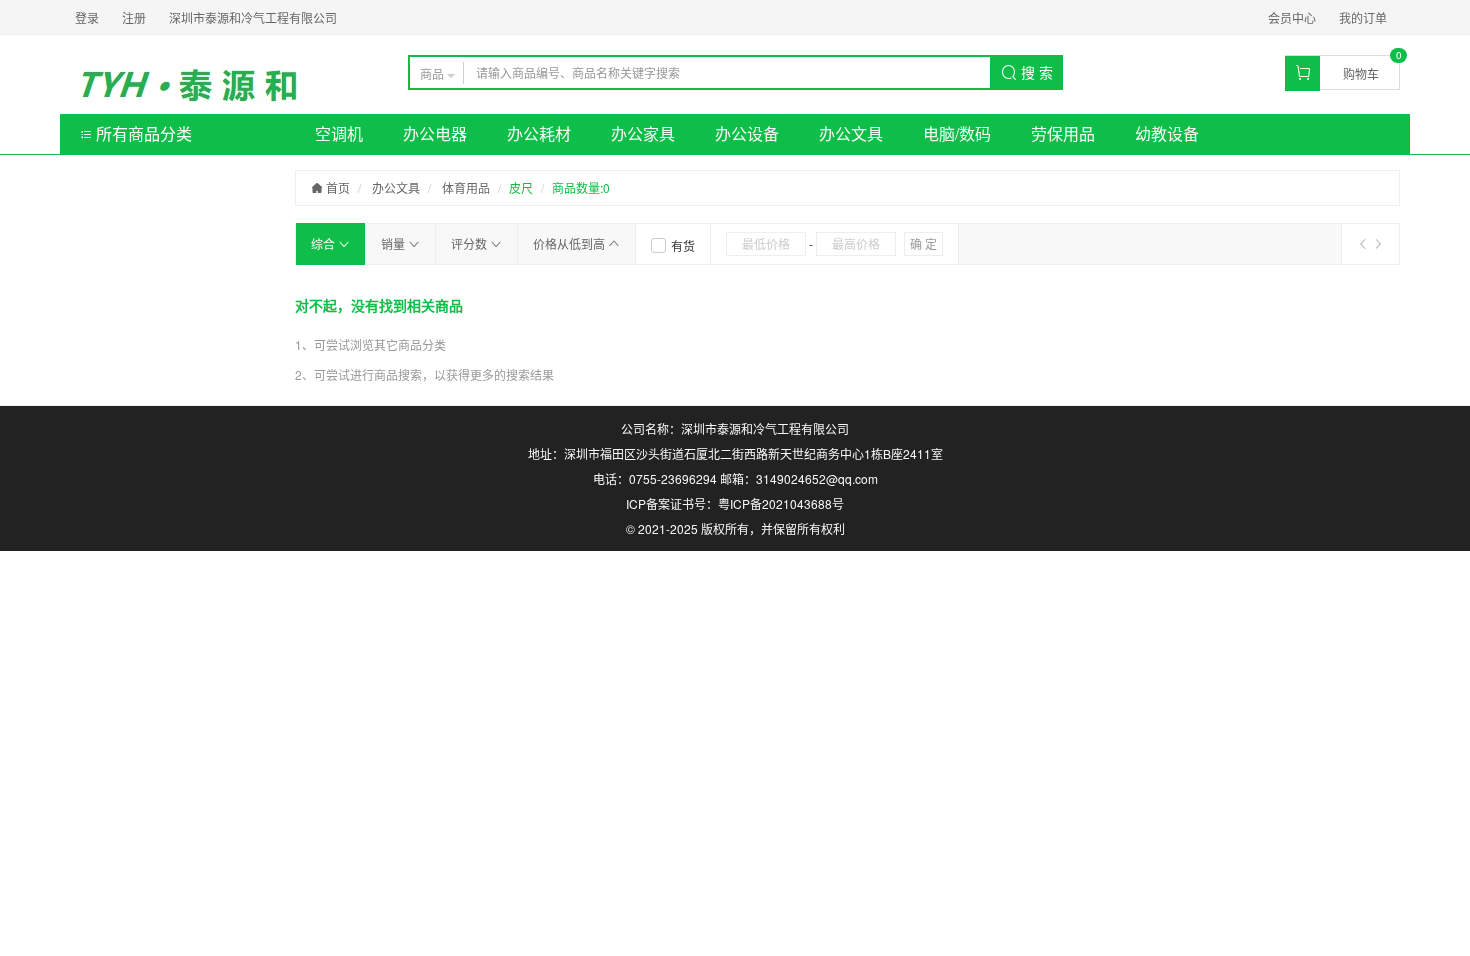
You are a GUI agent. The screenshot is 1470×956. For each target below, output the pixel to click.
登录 (87, 17)
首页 (336, 187)
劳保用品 (1063, 133)
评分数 (470, 243)
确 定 (923, 243)
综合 (324, 243)
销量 (394, 243)
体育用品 (466, 187)
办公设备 (747, 133)
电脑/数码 (957, 133)
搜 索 (1035, 72)
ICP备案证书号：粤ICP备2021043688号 (735, 503)
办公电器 (435, 133)
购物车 (1361, 73)
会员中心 (1292, 17)
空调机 (339, 133)
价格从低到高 (570, 243)
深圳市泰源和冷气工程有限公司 (253, 17)
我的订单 (1363, 17)
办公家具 (643, 133)
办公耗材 (539, 133)
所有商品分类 (142, 133)
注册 (134, 17)
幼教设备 (1167, 133)
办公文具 (851, 133)
